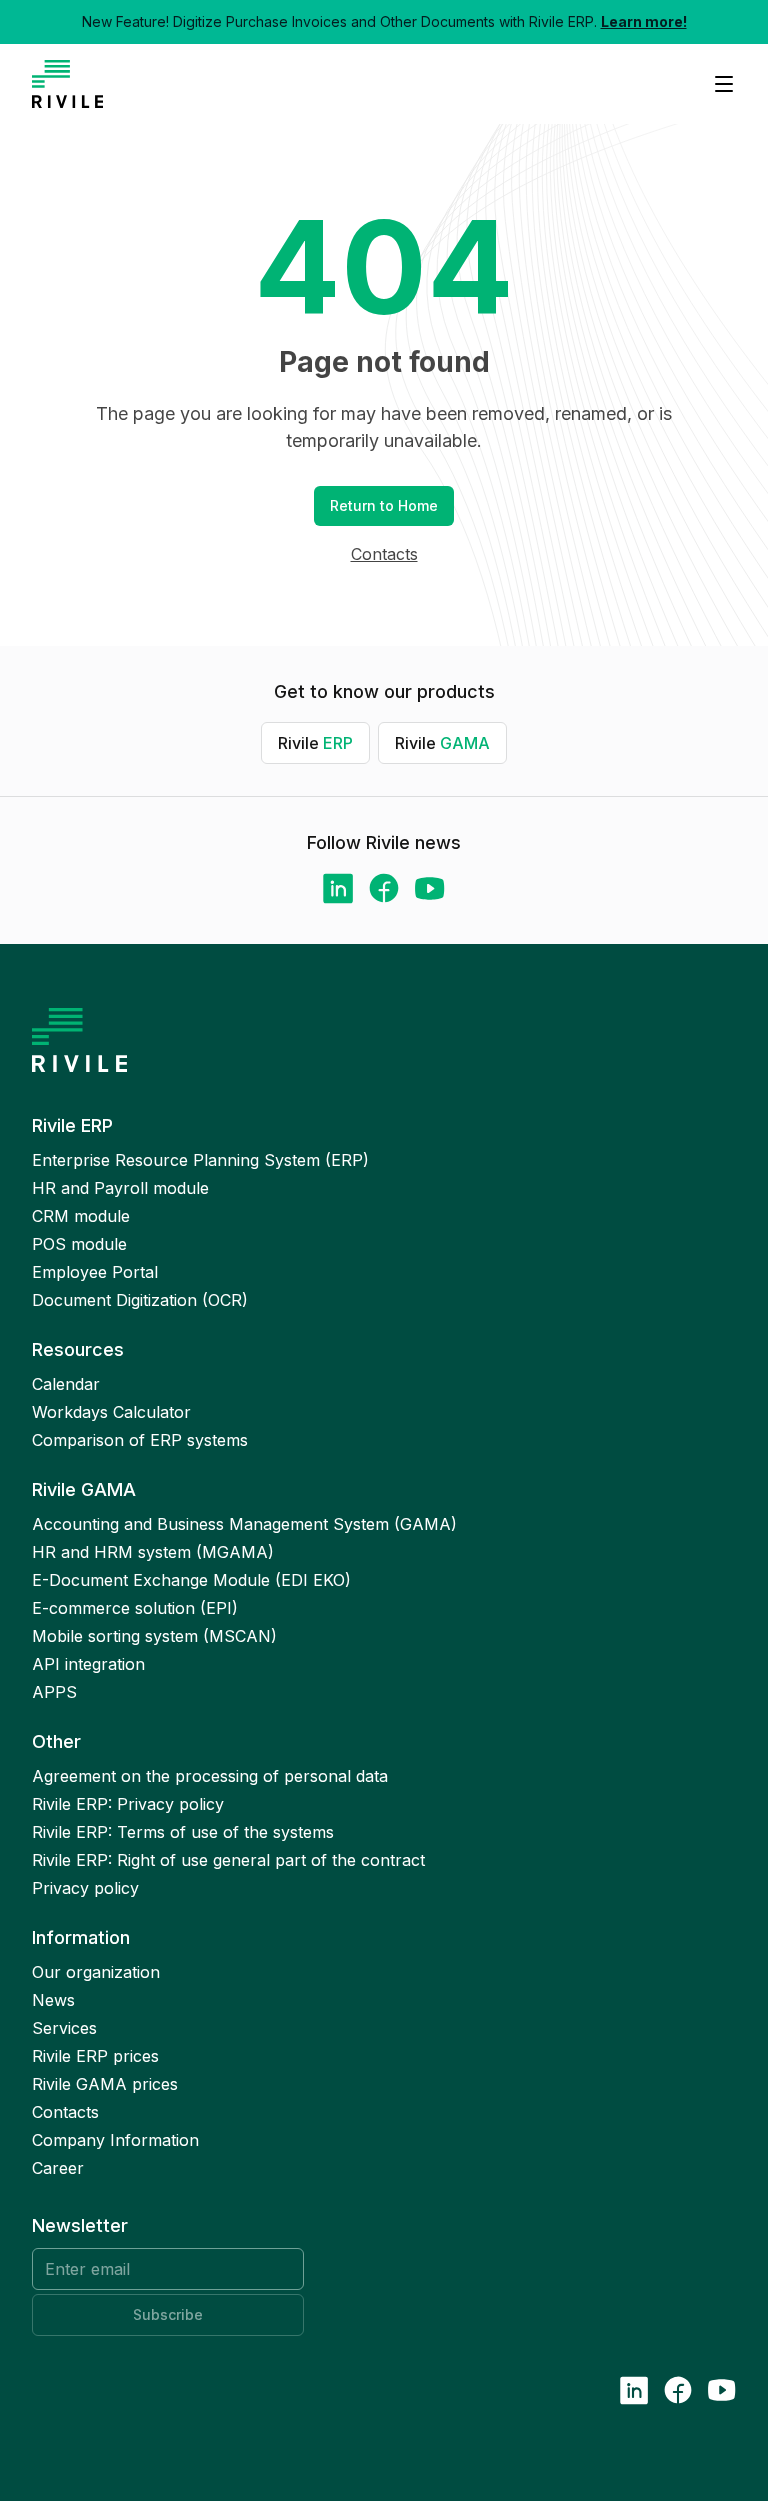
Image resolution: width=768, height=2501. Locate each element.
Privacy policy (85, 1888)
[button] (384, 506)
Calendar (66, 1384)
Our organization (96, 1972)
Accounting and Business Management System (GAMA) (244, 1524)
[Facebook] (384, 888)
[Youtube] (430, 888)
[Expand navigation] (716, 84)
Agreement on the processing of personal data (210, 1776)
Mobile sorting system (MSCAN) (154, 1636)
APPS (54, 1692)
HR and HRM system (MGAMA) (153, 1552)
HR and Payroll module (120, 1188)
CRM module (81, 1216)
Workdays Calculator (111, 1412)
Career (58, 2168)
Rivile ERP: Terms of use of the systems (183, 1832)
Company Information (115, 2140)
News (53, 2000)
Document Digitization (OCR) (140, 1300)
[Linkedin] (338, 888)
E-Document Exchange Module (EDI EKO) (191, 1580)
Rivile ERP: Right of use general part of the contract (228, 1860)
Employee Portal (95, 1272)
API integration (88, 1664)
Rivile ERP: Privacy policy (128, 1804)
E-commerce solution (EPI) (135, 1608)
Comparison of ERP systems (140, 1440)
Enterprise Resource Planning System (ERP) (200, 1160)
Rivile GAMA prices (105, 2084)
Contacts (384, 554)
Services (64, 2028)
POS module (79, 1244)
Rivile (315, 743)
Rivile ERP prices (95, 2056)
